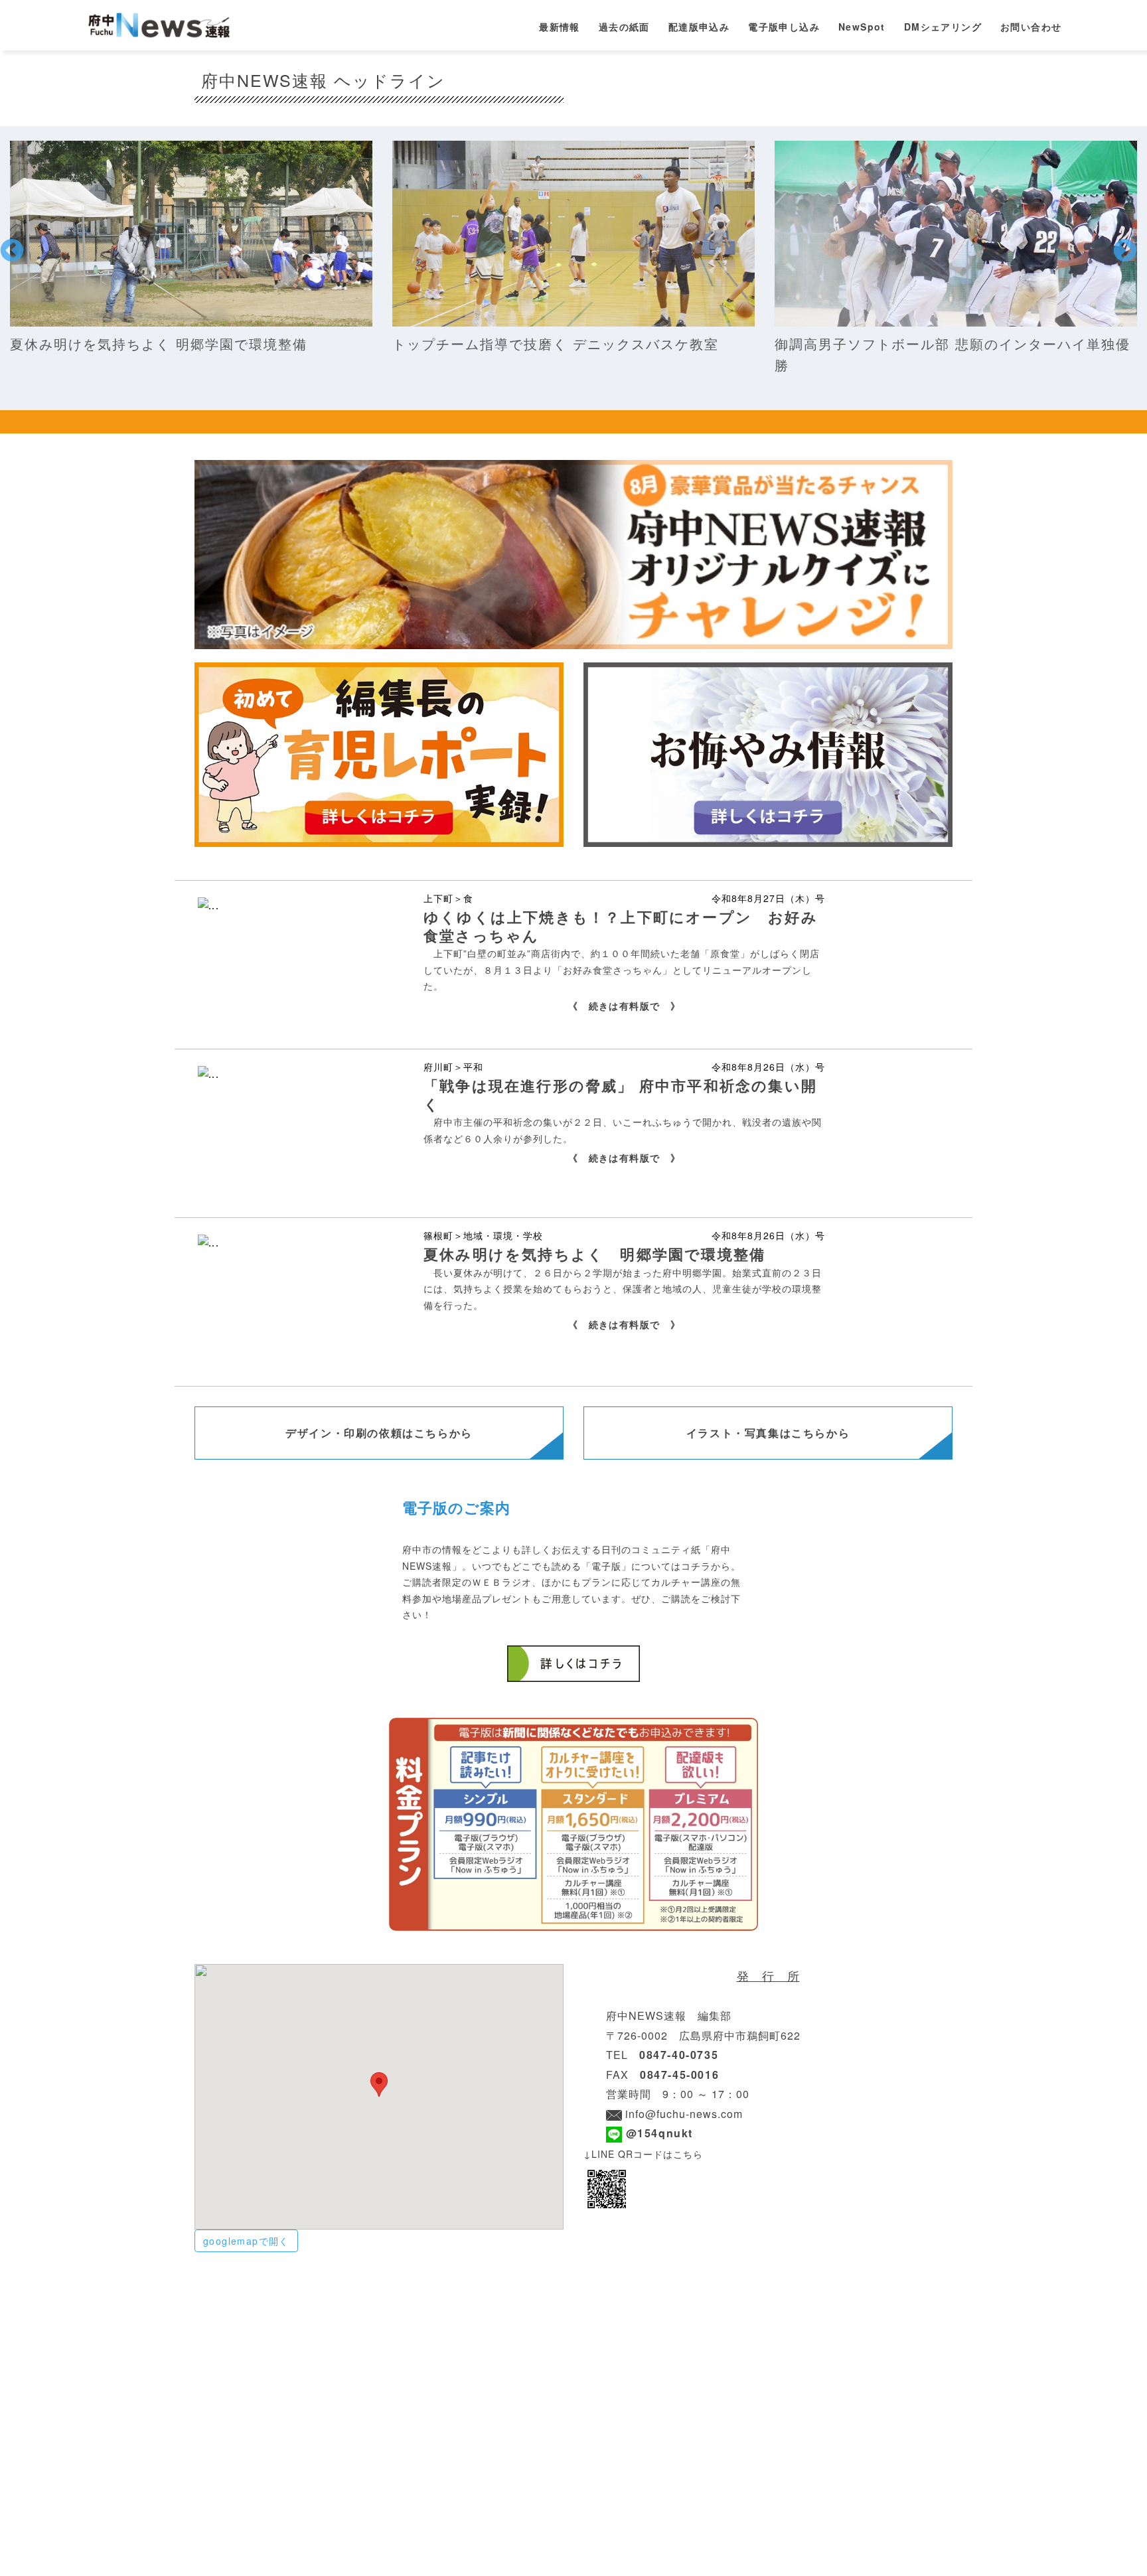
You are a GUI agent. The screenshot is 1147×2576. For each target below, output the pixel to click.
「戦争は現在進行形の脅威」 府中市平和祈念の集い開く (620, 1095)
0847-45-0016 (679, 2075)
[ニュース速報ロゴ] (162, 24)
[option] (191, 248)
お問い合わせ (1031, 27)
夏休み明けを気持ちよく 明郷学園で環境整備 (594, 1254)
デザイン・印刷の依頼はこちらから (379, 1433)
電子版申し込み (784, 27)
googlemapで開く (246, 2241)
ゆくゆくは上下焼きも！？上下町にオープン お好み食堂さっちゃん (621, 926)
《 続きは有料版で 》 (624, 1006)
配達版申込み (699, 27)
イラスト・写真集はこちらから (768, 1433)
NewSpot (862, 27)
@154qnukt (657, 2133)
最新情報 (560, 27)
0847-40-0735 (679, 2055)
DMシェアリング (943, 27)
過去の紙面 (624, 27)
